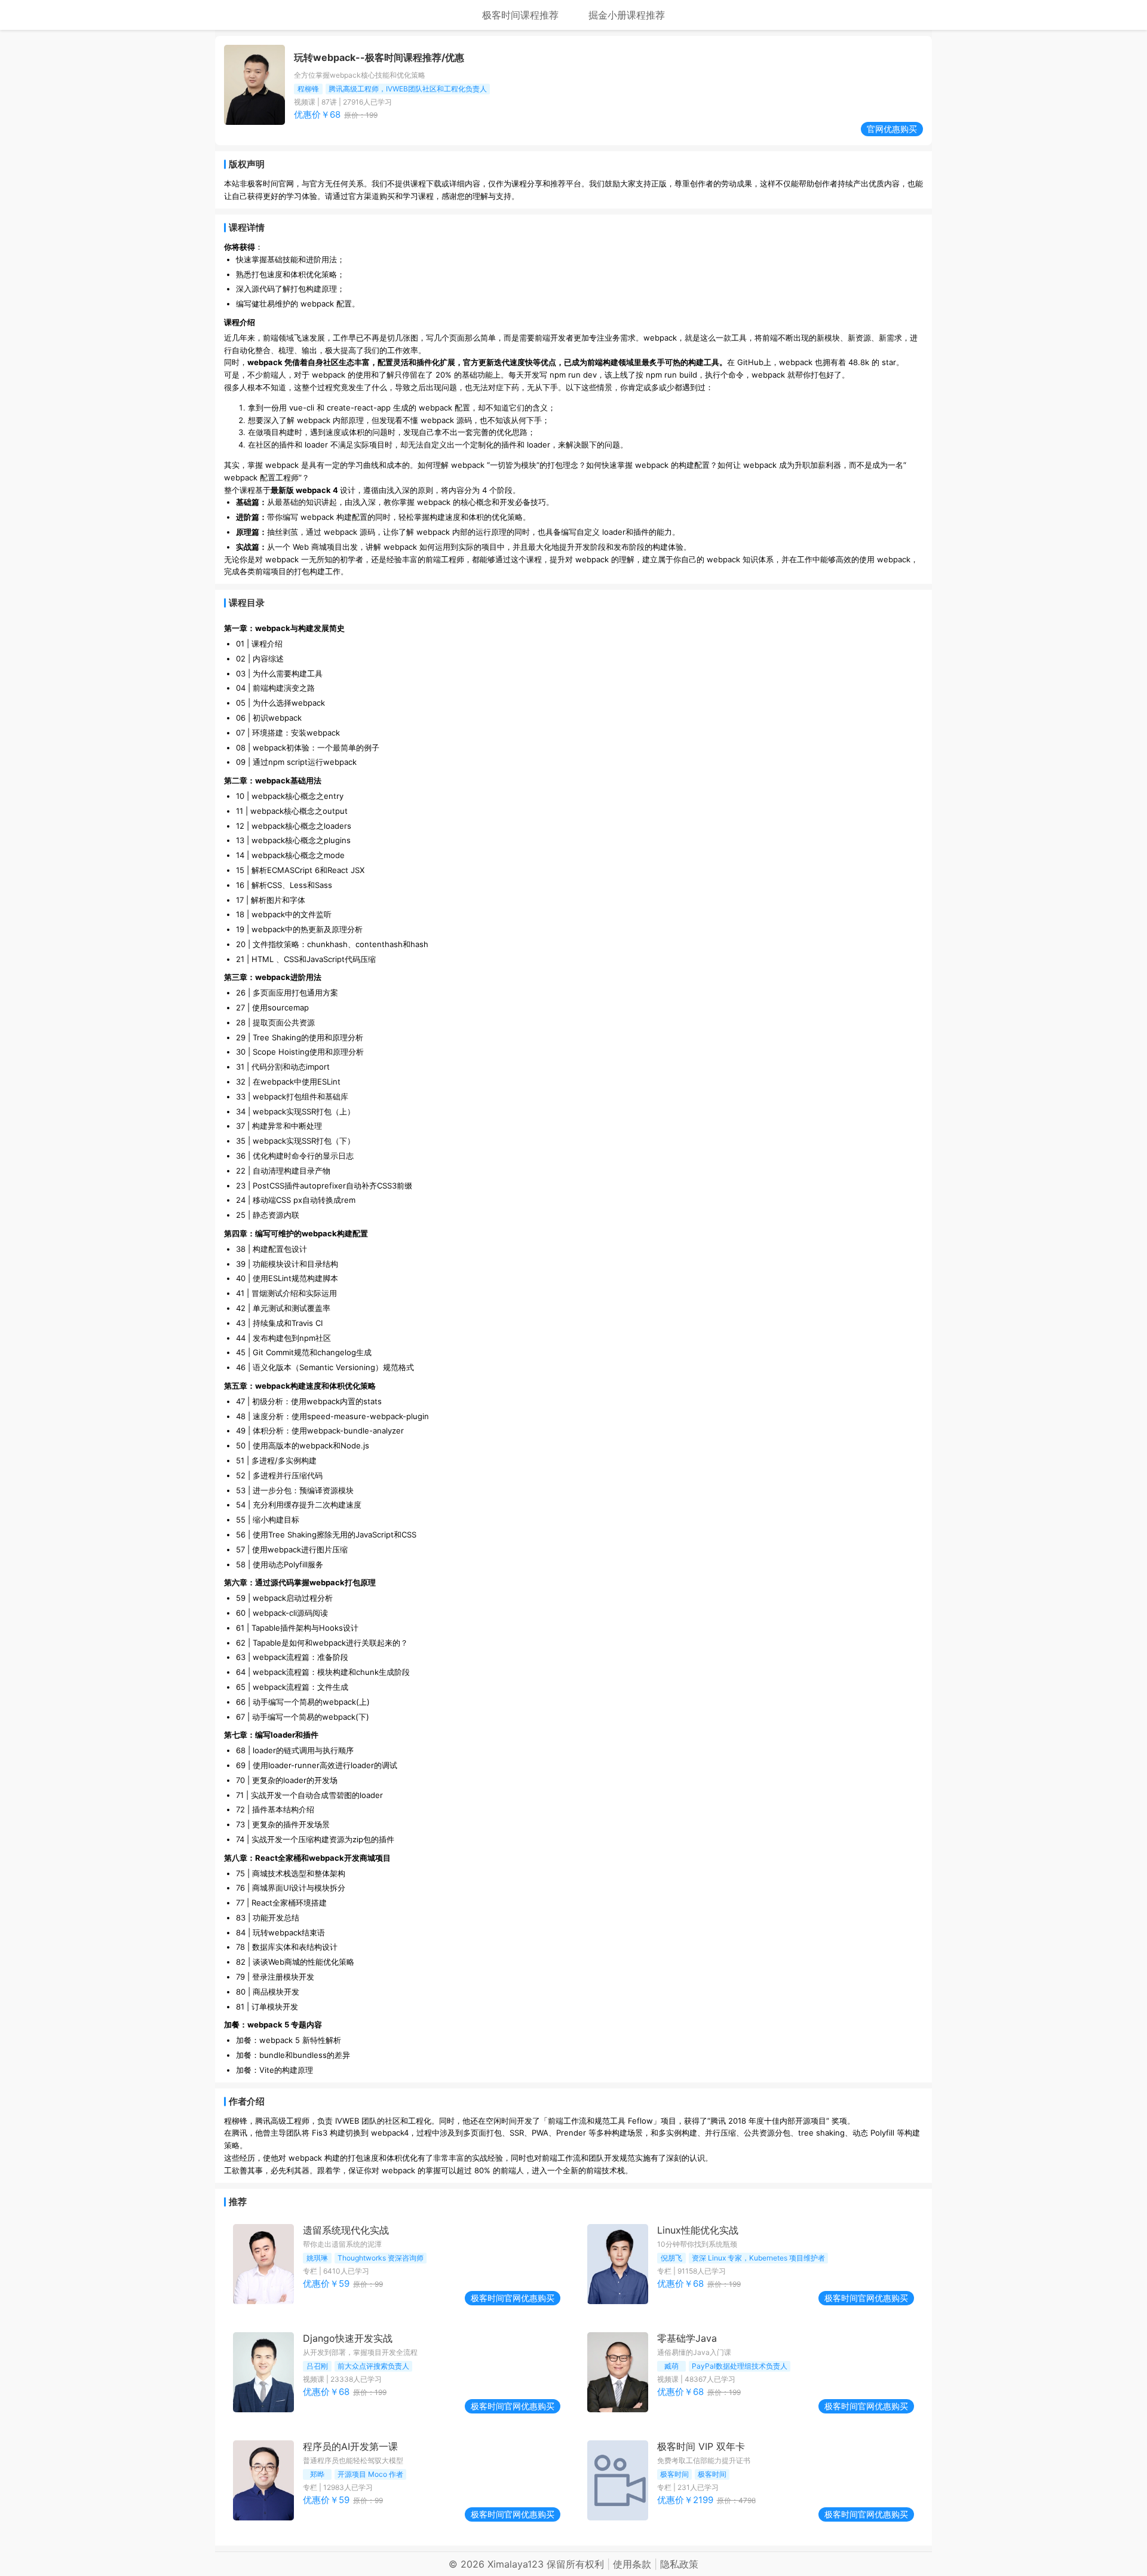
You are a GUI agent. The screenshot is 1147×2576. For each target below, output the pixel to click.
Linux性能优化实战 (698, 2230)
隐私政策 (679, 2564)
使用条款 (632, 2564)
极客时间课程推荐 (520, 15)
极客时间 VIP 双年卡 (701, 2446)
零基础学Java (687, 2338)
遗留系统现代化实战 (346, 2230)
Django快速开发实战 (348, 2338)
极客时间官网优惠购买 (513, 2298)
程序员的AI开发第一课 (350, 2446)
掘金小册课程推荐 (627, 15)
